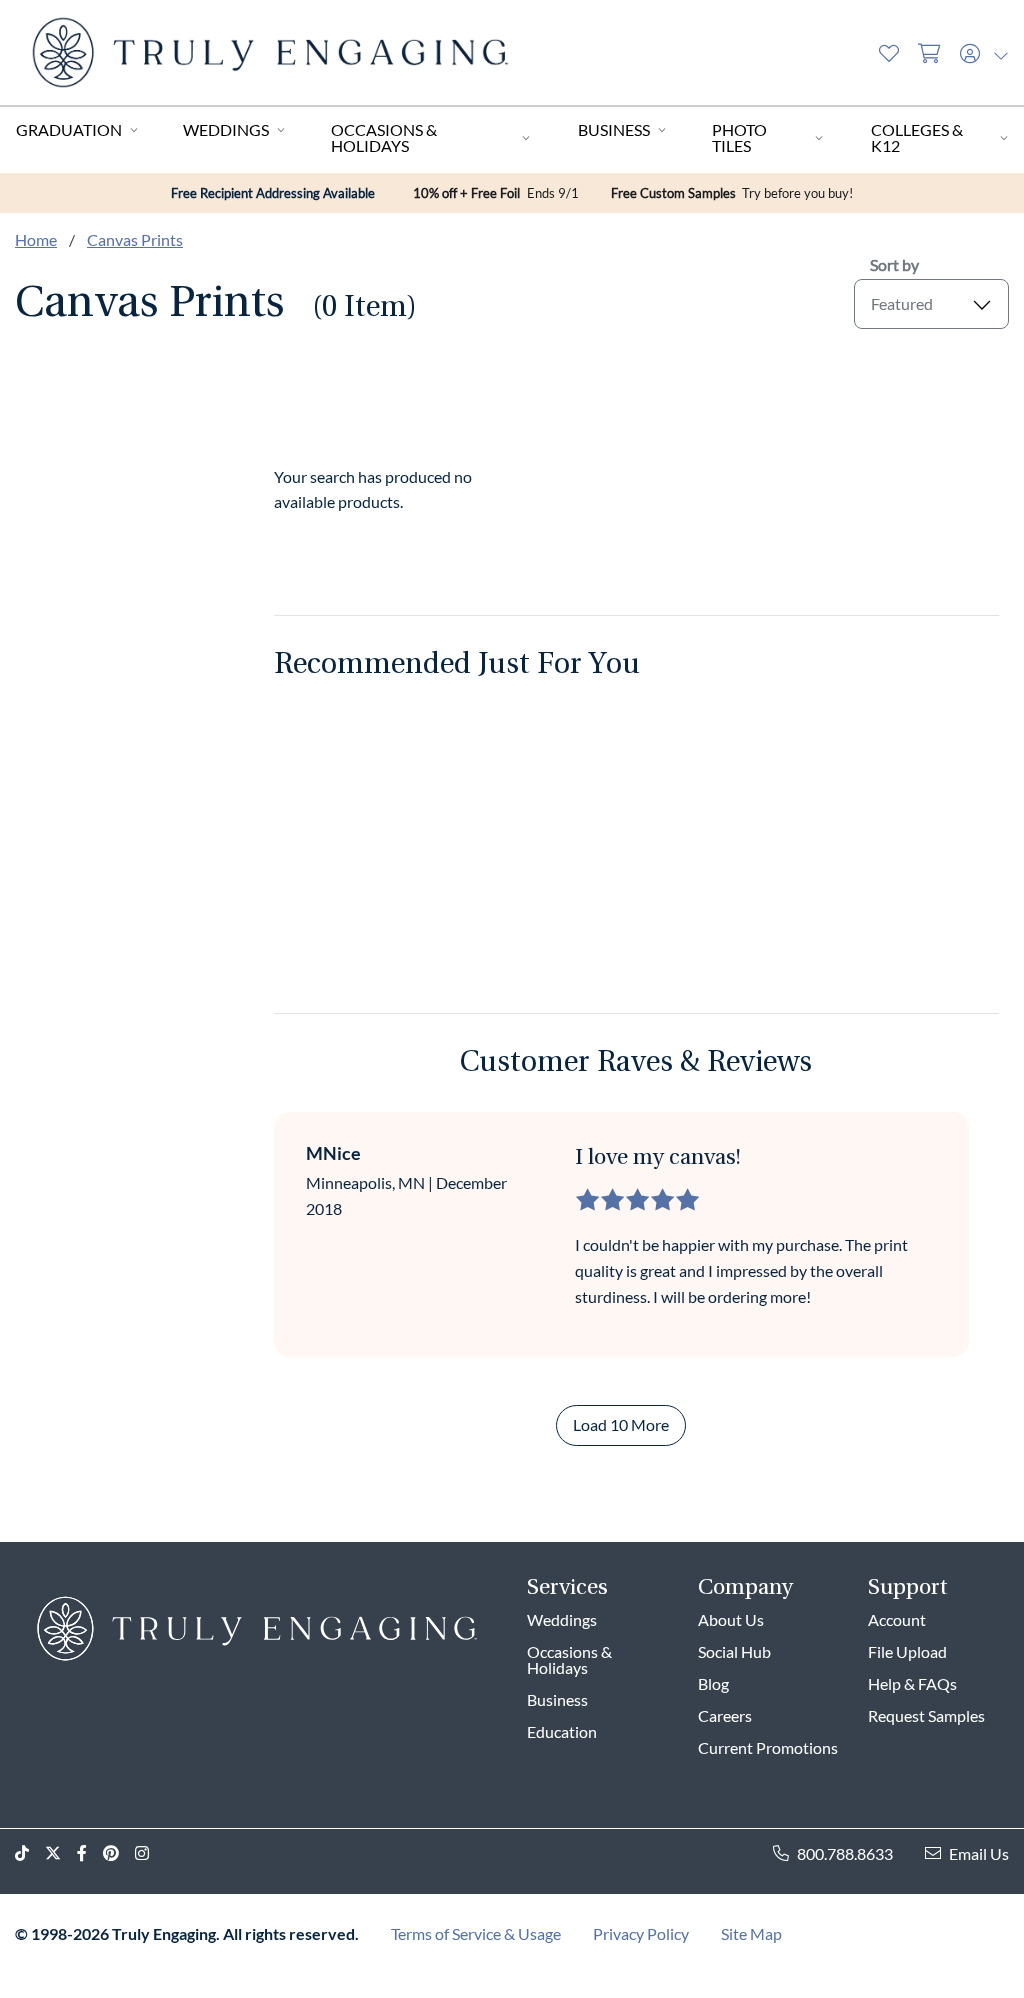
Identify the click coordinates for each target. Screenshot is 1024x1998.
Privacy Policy (641, 1933)
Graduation (69, 129)
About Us (731, 1619)
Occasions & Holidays (384, 137)
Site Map (751, 1933)
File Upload (907, 1651)
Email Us (979, 1853)
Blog (713, 1683)
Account (897, 1619)
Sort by (894, 264)
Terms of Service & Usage (476, 1933)
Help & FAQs (912, 1683)
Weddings (226, 129)
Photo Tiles (739, 137)
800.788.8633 (845, 1853)
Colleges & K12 (917, 137)
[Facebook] (90, 1853)
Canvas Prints (135, 239)
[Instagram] (150, 1853)
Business (614, 129)
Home (36, 239)
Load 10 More (621, 1424)
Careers (725, 1715)
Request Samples (926, 1715)
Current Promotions (768, 1747)
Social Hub (734, 1651)
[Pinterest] (119, 1853)
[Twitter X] (61, 1853)
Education (562, 1731)
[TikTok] (30, 1853)
